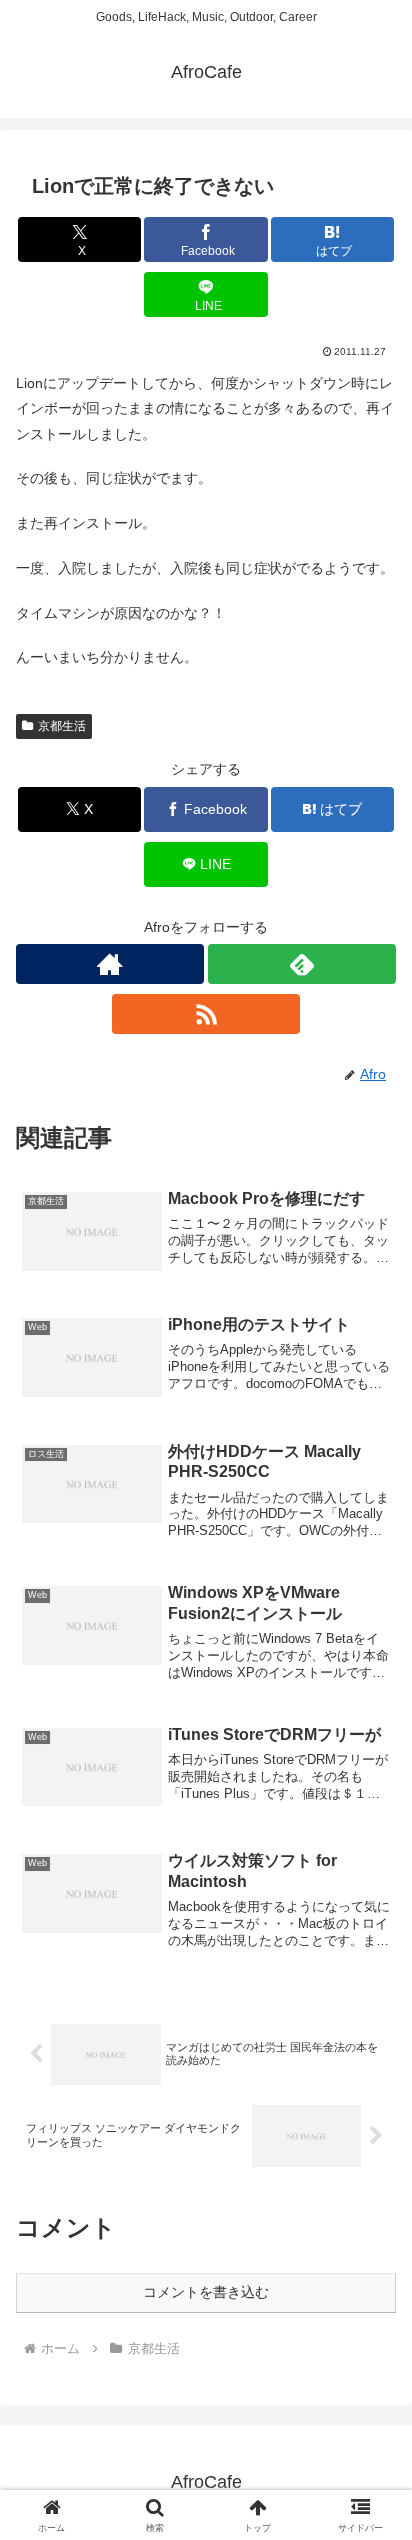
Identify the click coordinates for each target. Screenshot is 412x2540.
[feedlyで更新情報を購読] (302, 964)
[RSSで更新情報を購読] (206, 1014)
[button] (370, 2310)
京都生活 (62, 726)
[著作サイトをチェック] (110, 964)
